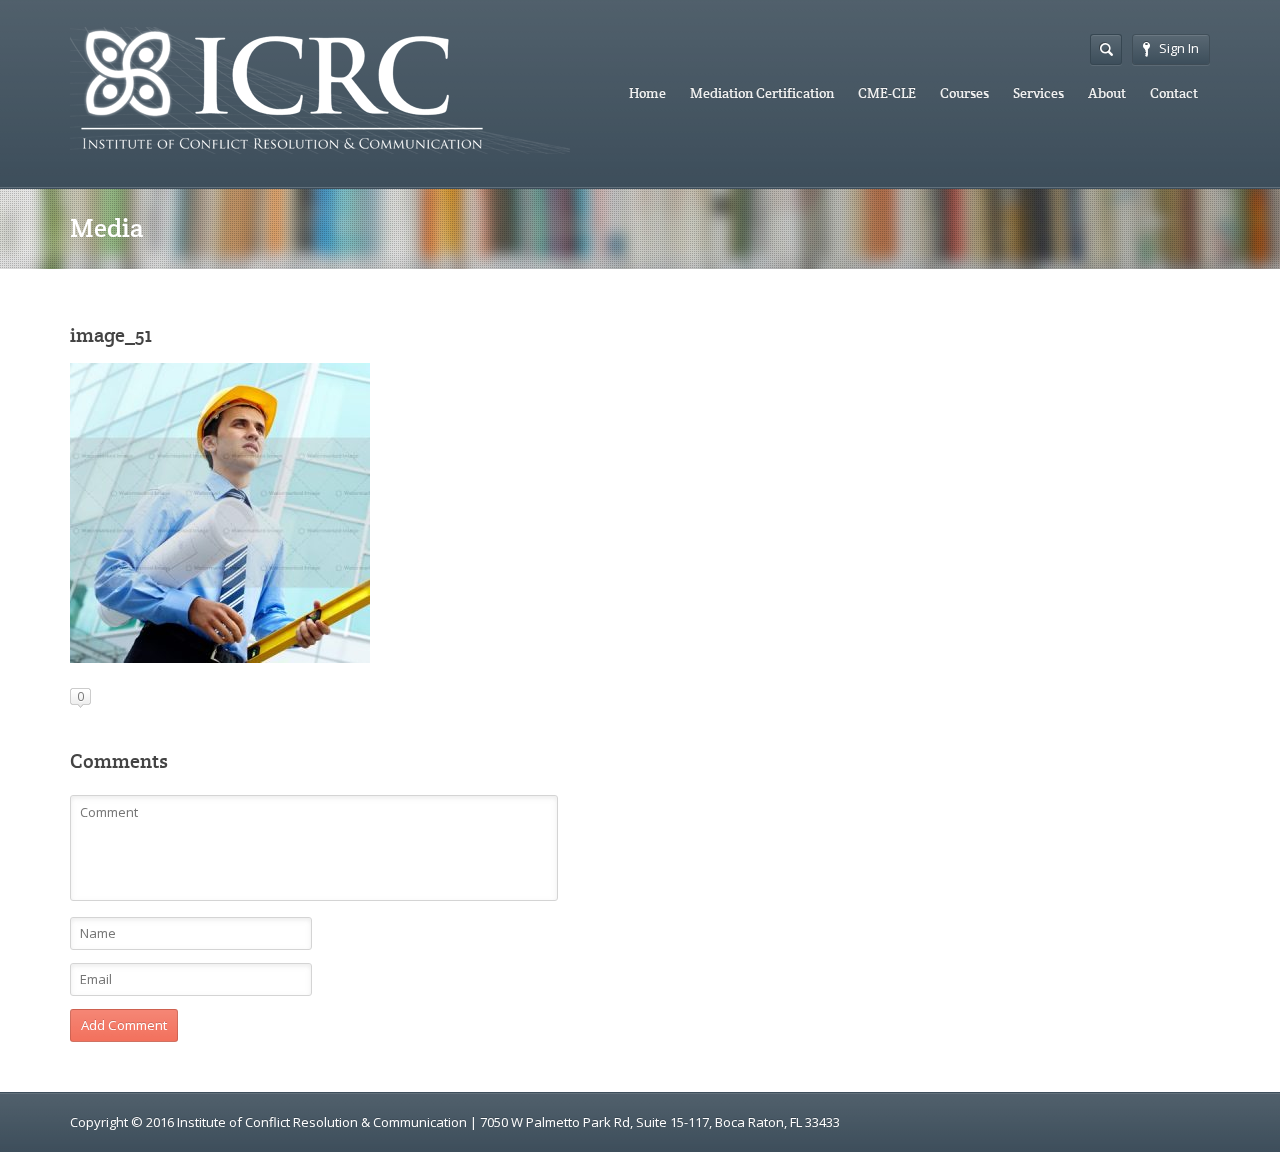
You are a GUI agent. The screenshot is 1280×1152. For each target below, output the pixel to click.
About (1107, 93)
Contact (1174, 93)
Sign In (1179, 48)
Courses (964, 93)
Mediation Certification (762, 93)
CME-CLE (887, 93)
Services (1038, 93)
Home (647, 93)
